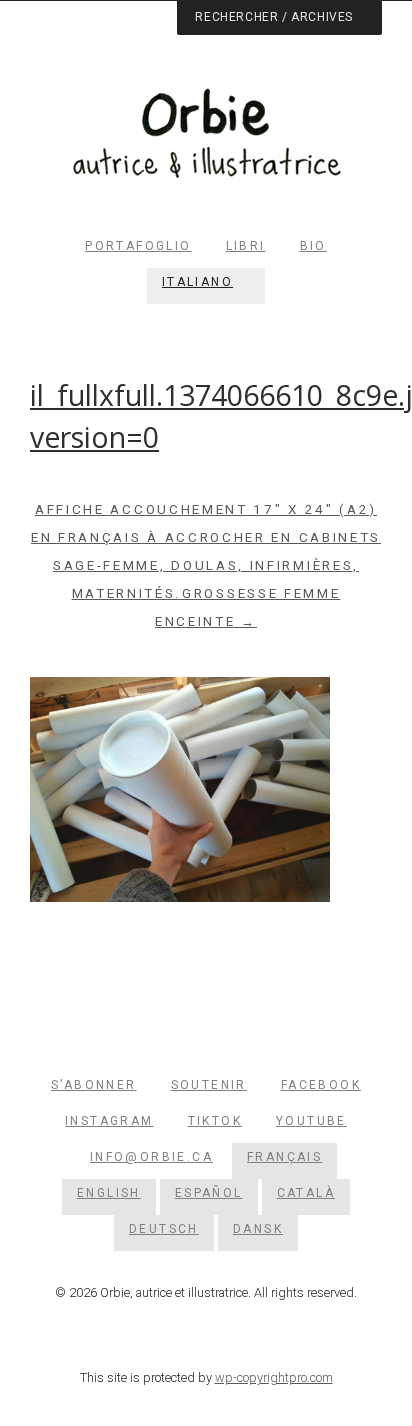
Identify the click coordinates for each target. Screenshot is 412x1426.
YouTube (311, 1121)
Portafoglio (138, 246)
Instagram (109, 1121)
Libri (246, 246)
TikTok (215, 1121)
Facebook (321, 1085)
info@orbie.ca (151, 1157)
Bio (313, 246)
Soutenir (209, 1085)
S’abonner (94, 1085)
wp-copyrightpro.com (274, 1377)
